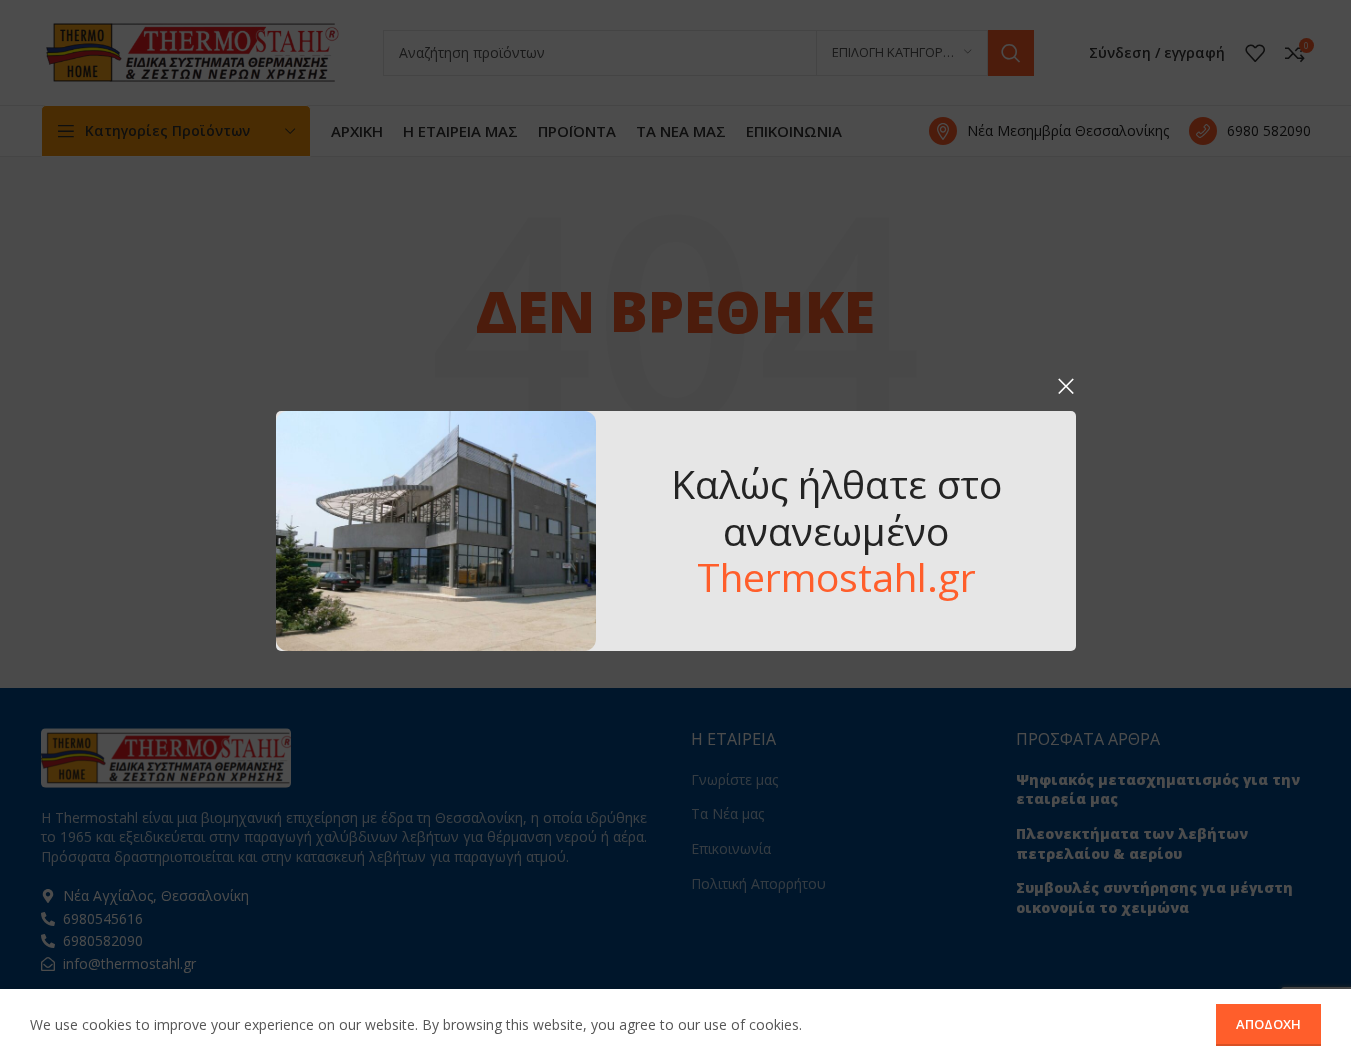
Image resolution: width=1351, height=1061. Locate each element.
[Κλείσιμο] (1066, 386)
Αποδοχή (1268, 1024)
